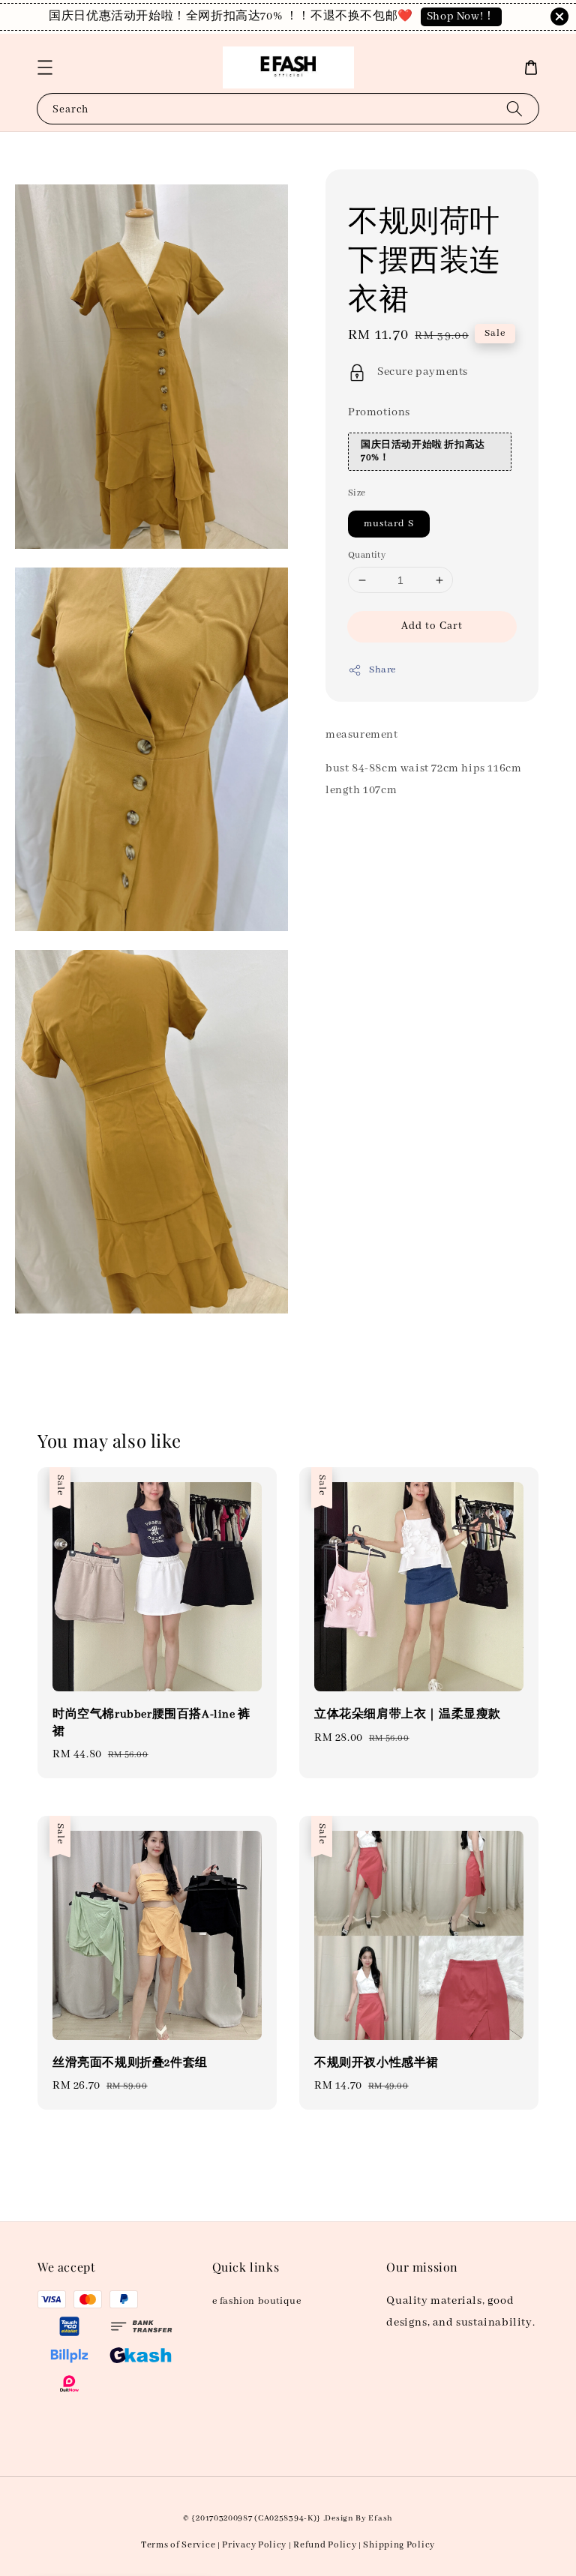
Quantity (367, 555)
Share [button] (382, 670)
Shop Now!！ (461, 16)
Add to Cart (432, 626)
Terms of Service (178, 2545)
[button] (45, 67)
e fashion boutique (257, 2301)
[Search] (514, 108)
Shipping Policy (399, 2545)
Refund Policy (325, 2545)
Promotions (379, 412)
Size (357, 493)
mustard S (389, 524)
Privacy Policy (254, 2545)
